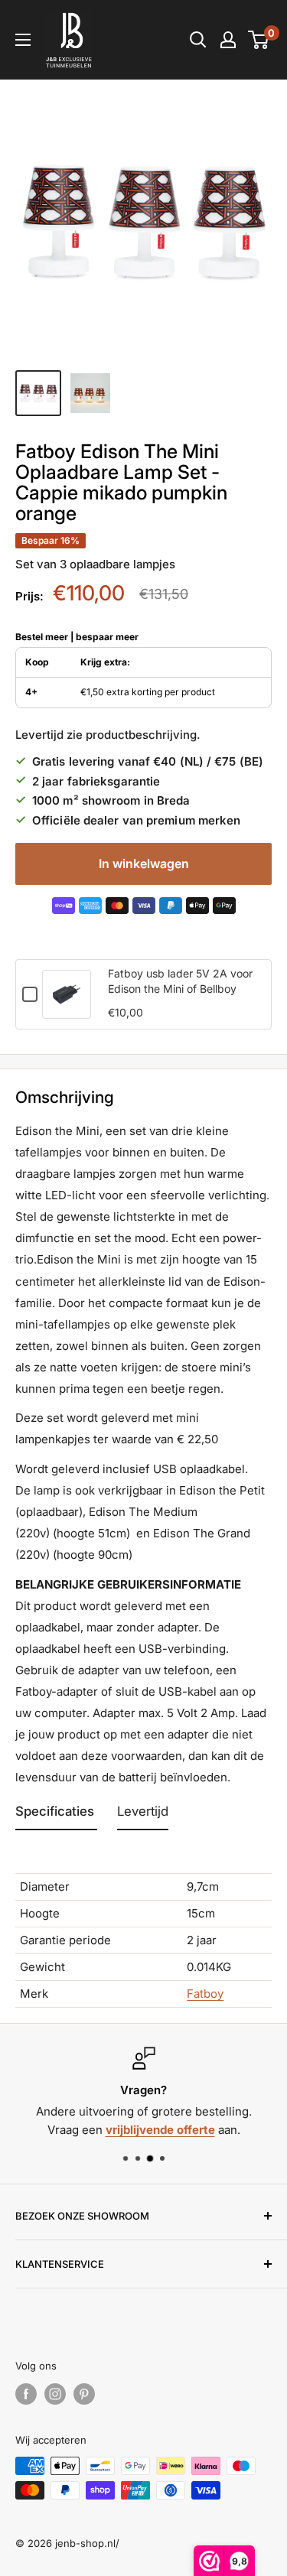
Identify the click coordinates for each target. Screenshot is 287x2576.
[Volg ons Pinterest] (84, 2394)
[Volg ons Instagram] (55, 2394)
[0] (259, 40)
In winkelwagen (144, 864)
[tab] (56, 1815)
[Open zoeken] (198, 40)
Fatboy (205, 1994)
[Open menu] (23, 40)
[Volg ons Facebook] (26, 2394)
